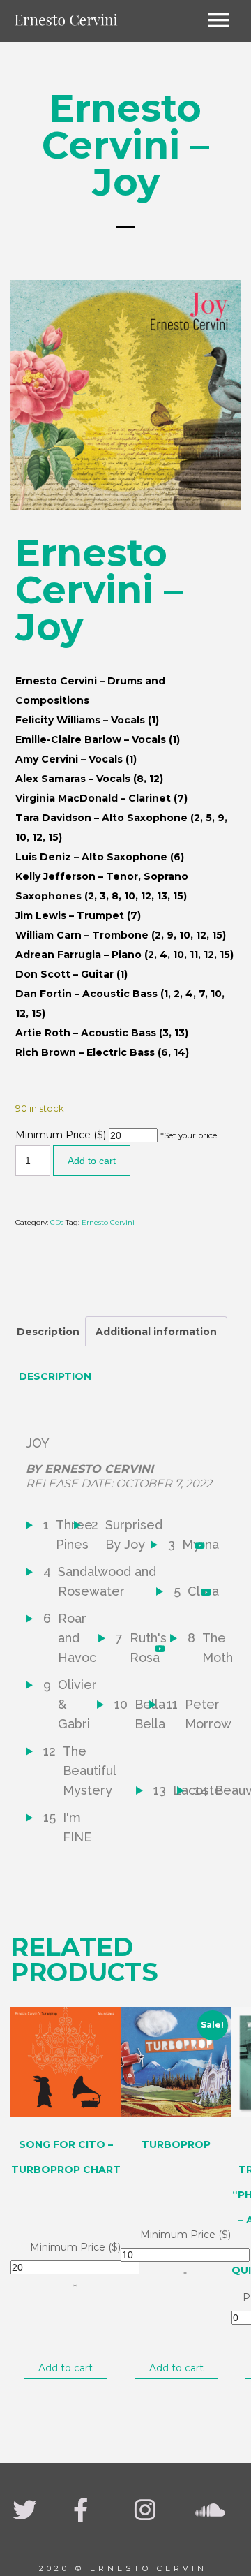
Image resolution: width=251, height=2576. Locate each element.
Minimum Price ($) (61, 1135)
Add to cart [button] (66, 2368)
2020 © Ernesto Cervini (126, 2568)
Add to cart (92, 1161)
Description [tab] (48, 1332)
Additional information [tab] (156, 1332)
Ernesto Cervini (108, 1222)
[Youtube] (202, 1545)
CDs (57, 1222)
